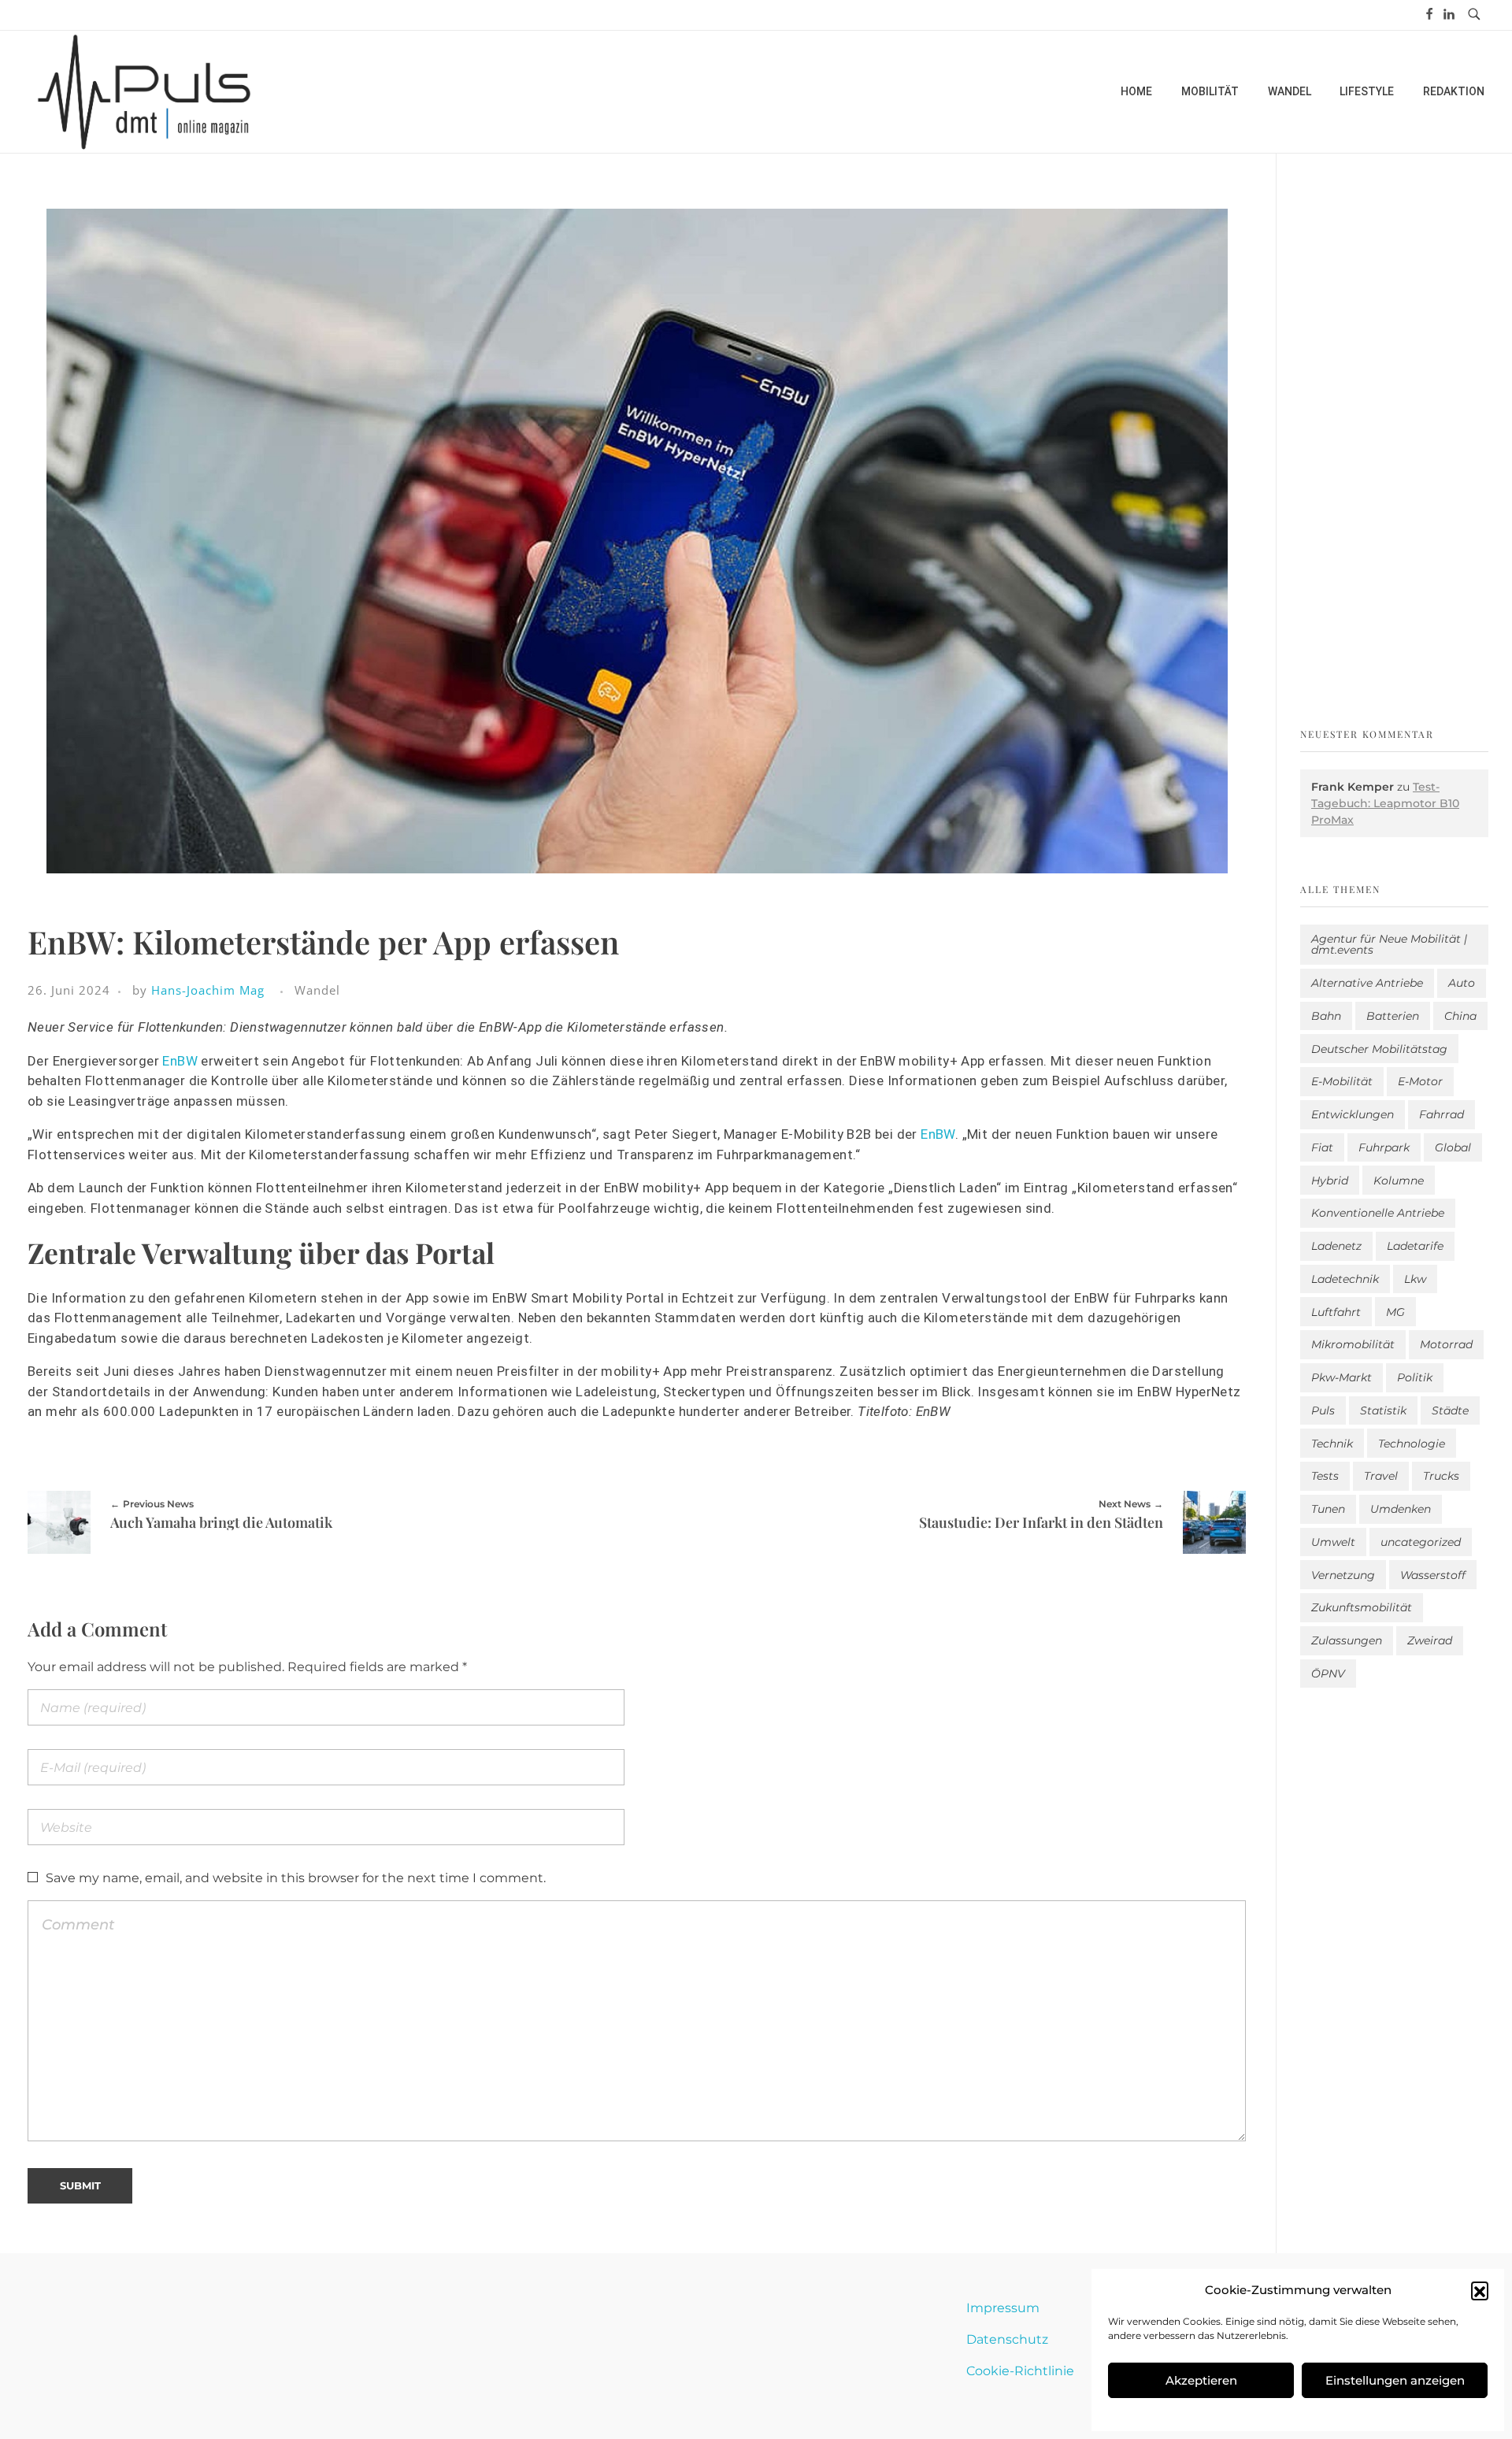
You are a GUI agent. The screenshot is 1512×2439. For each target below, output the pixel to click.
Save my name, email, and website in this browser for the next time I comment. (296, 1878)
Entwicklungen (1353, 1114)
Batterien (1393, 1016)
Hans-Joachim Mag (208, 990)
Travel (1381, 1476)
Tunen (1328, 1509)
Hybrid (1330, 1181)
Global (1453, 1147)
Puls (1323, 1410)
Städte (1450, 1410)
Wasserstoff (1433, 1575)
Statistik (1383, 1410)
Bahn (1326, 1016)
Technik (1332, 1444)
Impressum (1003, 2308)
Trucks (1441, 1476)
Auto (1462, 983)
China (1460, 1016)
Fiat (1322, 1147)
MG (1395, 1312)
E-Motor (1420, 1081)
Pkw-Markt (1342, 1377)
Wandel (317, 990)
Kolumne (1399, 1181)
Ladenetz (1336, 1246)
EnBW (180, 1061)
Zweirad (1430, 1640)
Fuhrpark (1384, 1147)
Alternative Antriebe (1367, 983)
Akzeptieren (1201, 2380)
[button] (1480, 2290)
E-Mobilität (1342, 1081)
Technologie (1412, 1444)
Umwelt (1333, 1542)
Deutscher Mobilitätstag (1379, 1049)
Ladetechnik (1345, 1279)
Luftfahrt (1336, 1312)
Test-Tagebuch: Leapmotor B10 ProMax (1385, 803)
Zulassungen (1347, 1640)
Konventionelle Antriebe (1378, 1213)
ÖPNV (1328, 1674)
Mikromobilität (1353, 1344)
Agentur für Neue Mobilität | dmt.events (1389, 944)
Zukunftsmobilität (1362, 1607)
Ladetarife (1415, 1246)
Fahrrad (1442, 1114)
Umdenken (1401, 1509)
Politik (1415, 1377)
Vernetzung (1343, 1575)
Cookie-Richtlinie (1020, 2371)
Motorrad (1446, 1344)
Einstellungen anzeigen (1395, 2380)
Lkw (1415, 1279)
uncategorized (1421, 1542)
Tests (1325, 1476)
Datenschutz (1007, 2339)
